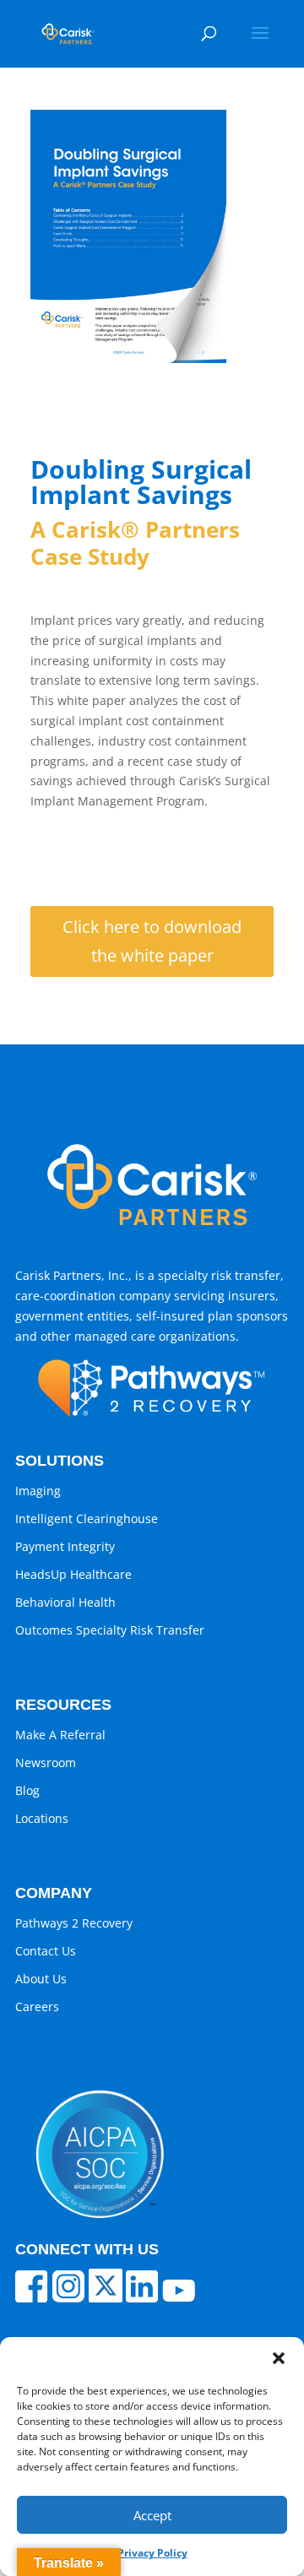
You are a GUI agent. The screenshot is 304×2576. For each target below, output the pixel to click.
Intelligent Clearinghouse (87, 1518)
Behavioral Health (65, 1602)
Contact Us (46, 1951)
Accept (152, 2515)
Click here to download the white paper (152, 941)
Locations (42, 1818)
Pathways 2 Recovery (74, 1923)
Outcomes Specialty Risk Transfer (110, 1630)
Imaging (38, 1491)
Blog (27, 1790)
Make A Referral (60, 1735)
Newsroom (46, 1763)
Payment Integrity (65, 1546)
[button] (279, 2358)
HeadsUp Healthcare (73, 1574)
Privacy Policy (152, 2553)
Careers (37, 2007)
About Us (41, 1979)
